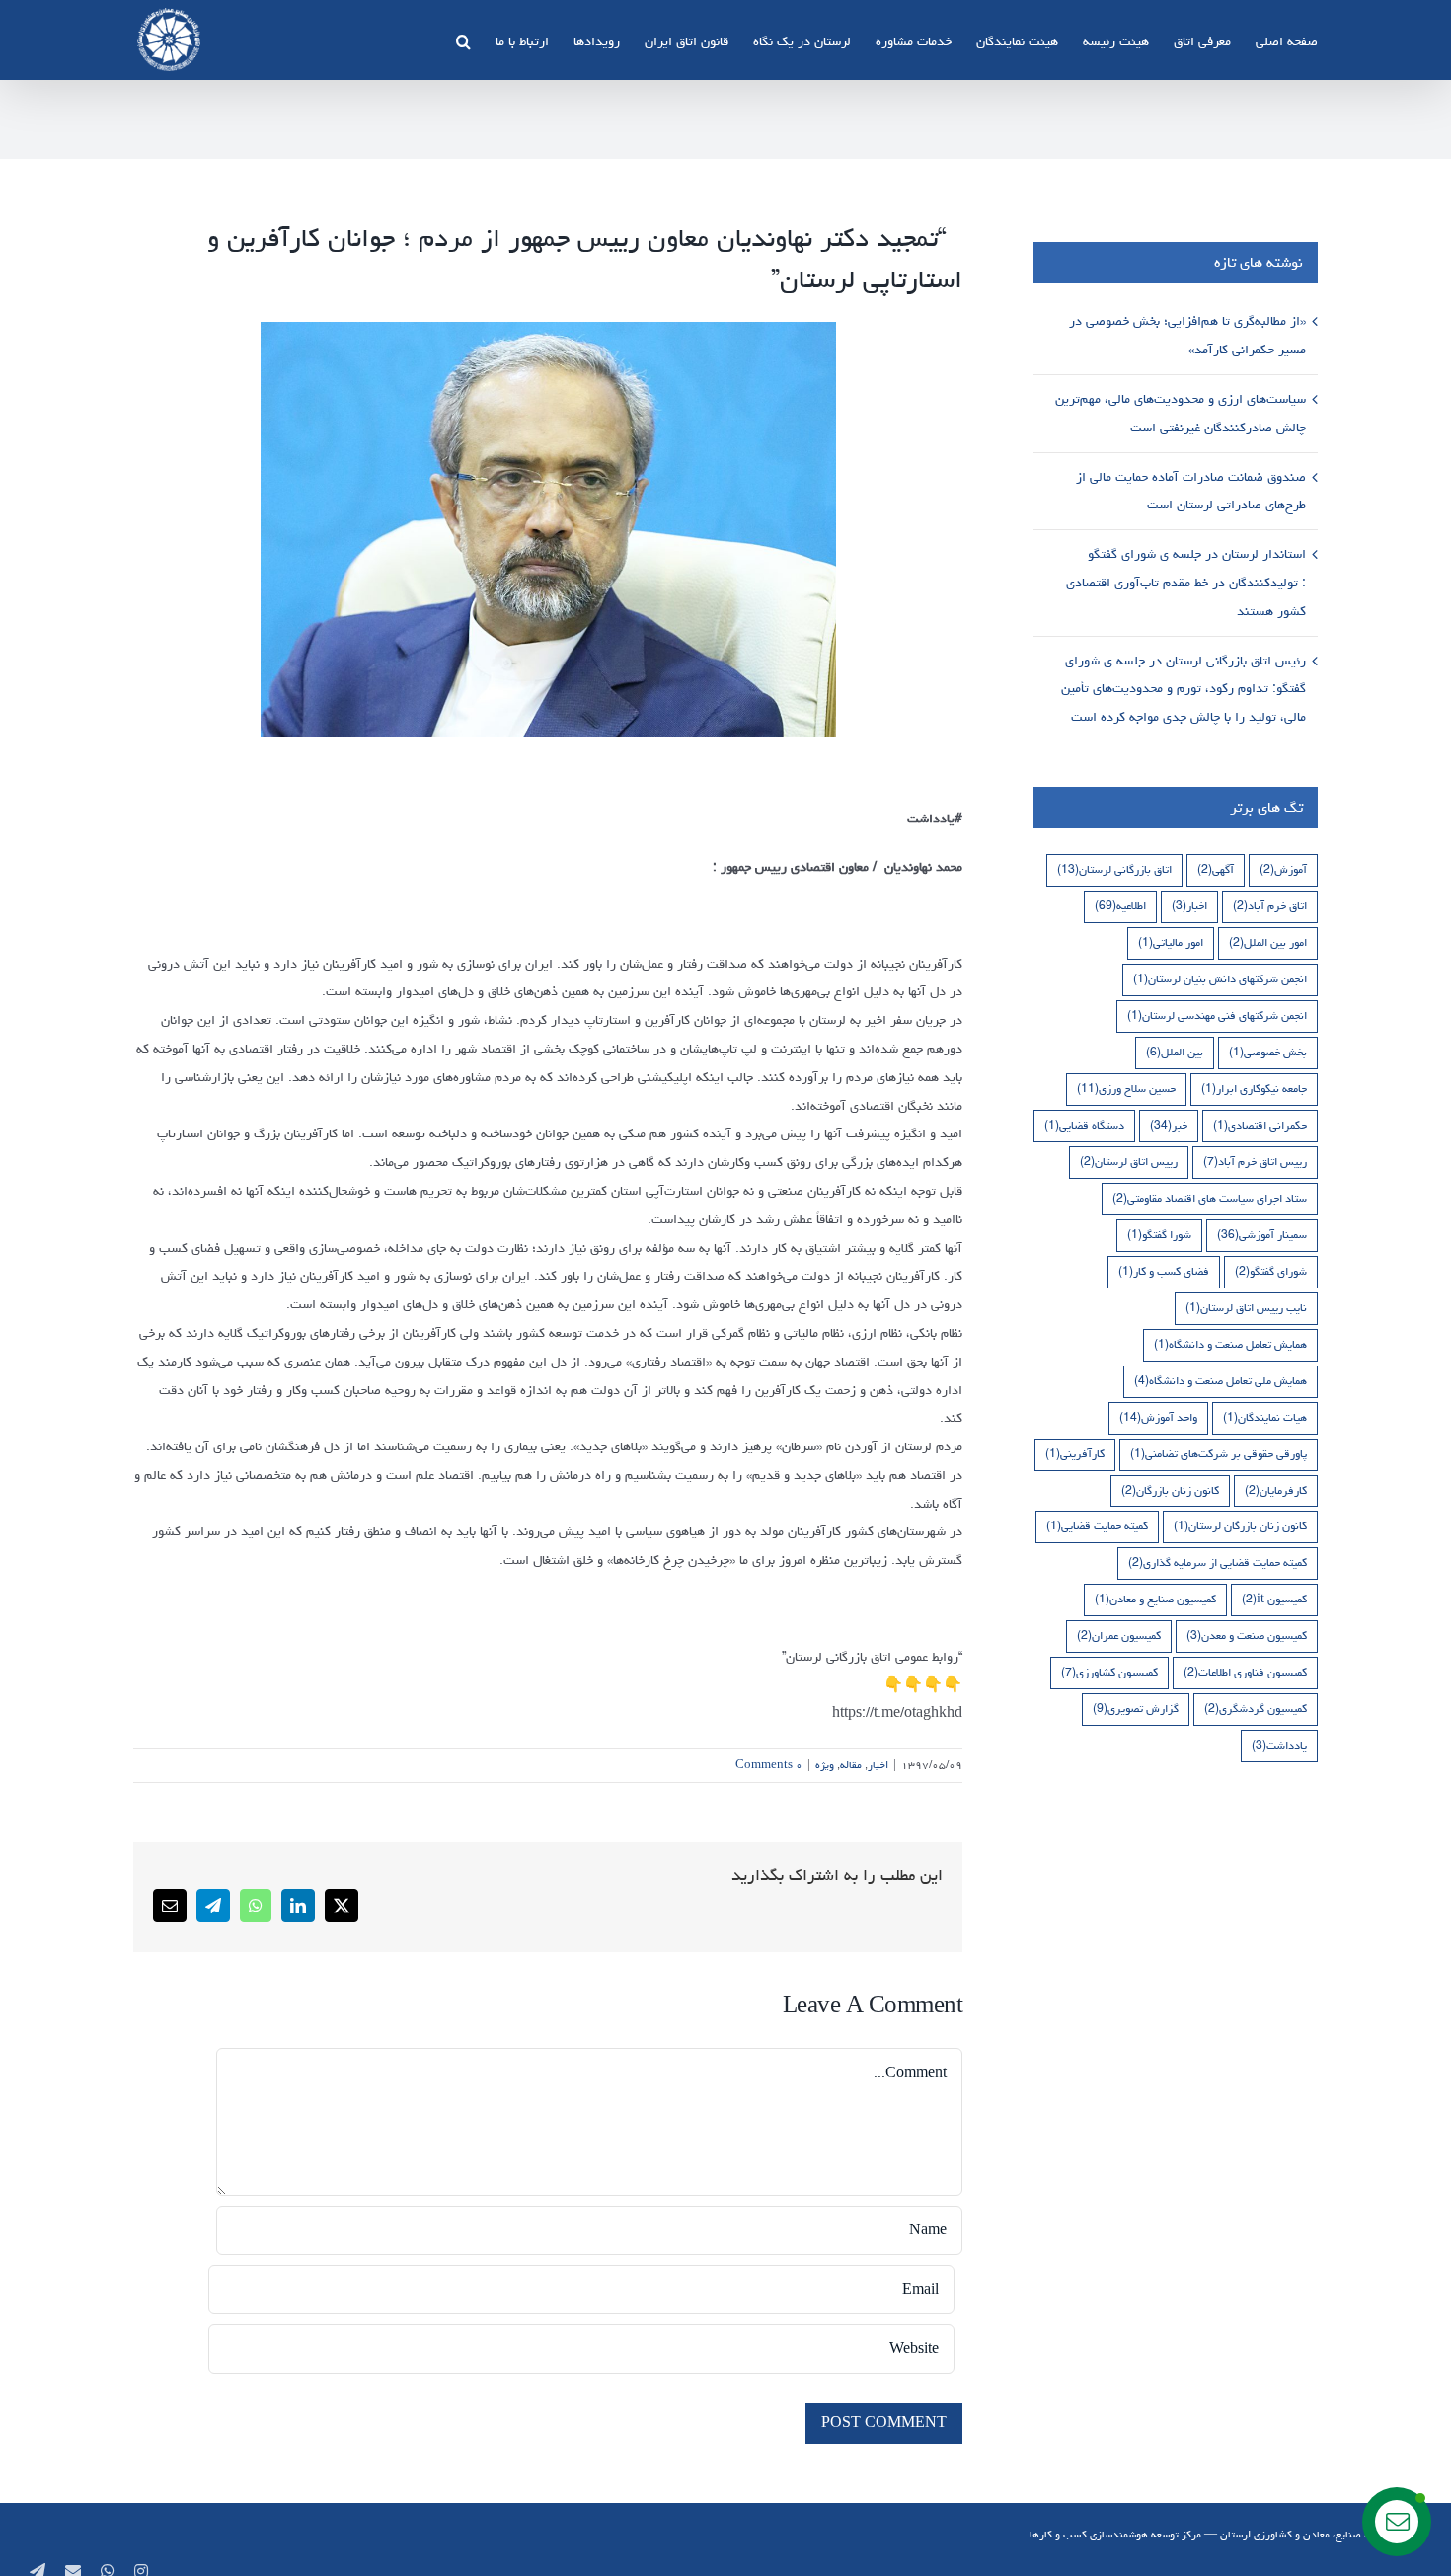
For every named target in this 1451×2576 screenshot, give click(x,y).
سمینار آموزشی (1262, 1235)
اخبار (878, 1765)
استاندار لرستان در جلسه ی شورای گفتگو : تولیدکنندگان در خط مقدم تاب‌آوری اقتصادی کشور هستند (1186, 583)
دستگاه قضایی (1084, 1125)
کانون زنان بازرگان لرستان (1240, 1526)
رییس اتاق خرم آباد (1255, 1162)
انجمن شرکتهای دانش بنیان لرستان (1220, 979)
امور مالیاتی (1171, 942)
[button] (463, 39)
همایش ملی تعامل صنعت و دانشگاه (1221, 1381)
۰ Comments (769, 1765)
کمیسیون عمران (1119, 1636)
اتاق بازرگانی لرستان (1114, 869)
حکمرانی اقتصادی (1260, 1125)
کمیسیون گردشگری (1256, 1709)
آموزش (1283, 869)
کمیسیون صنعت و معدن (1247, 1636)
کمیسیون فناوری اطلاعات (1245, 1672)
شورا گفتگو (1159, 1235)
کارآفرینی (1075, 1454)
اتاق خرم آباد (1270, 906)
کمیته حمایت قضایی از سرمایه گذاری (1218, 1562)
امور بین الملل (1268, 942)
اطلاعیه (1120, 906)
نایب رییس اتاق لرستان (1246, 1308)
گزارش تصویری (1136, 1709)
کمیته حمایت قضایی (1097, 1526)
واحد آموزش (1158, 1417)
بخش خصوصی (1268, 1052)
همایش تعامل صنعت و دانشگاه (1230, 1344)
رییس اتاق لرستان (1129, 1162)
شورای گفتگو (1271, 1271)
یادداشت (1279, 1745)
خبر (1169, 1125)
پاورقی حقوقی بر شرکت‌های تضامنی (1219, 1454)
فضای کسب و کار (1164, 1271)
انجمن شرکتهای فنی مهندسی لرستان (1217, 1015)
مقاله (851, 1765)
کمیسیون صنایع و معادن (1155, 1599)
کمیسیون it (1274, 1599)
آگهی (1216, 869)
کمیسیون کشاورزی (1109, 1672)
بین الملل (1175, 1052)
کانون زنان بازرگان (1170, 1490)
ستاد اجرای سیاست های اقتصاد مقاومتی (1210, 1198)
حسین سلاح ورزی (1126, 1089)
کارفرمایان (1276, 1490)
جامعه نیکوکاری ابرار (1254, 1089)
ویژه (825, 1765)
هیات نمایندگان (1265, 1417)
